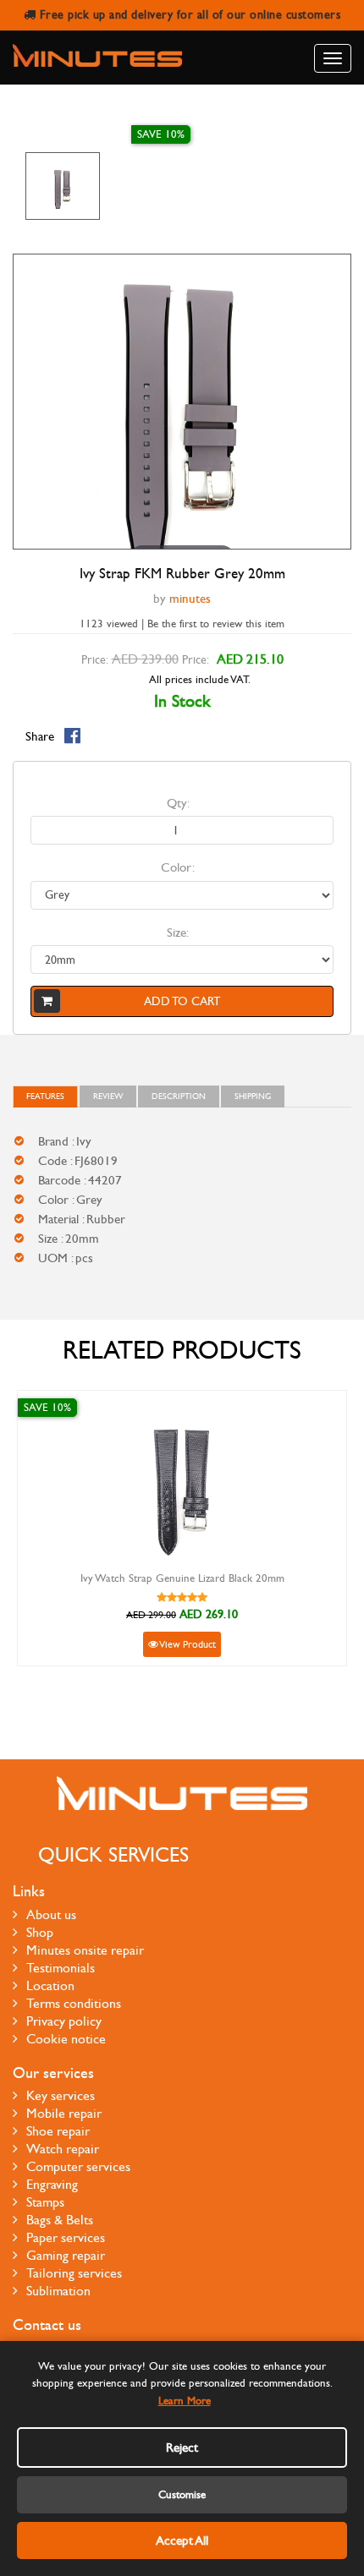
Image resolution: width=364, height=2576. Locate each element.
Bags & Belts (60, 2220)
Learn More (185, 2401)
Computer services (78, 2166)
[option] (63, 186)
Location (50, 1985)
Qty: (178, 803)
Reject (182, 2447)
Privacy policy (64, 2021)
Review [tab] (108, 1097)
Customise (182, 2495)
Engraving (52, 2184)
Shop (40, 1932)
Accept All (182, 2540)
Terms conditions (74, 2003)
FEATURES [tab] (45, 1097)
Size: (178, 933)
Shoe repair (58, 2131)
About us (51, 1914)
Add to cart (182, 1001)
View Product (187, 1644)
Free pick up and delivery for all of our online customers (188, 15)
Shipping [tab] (253, 1097)
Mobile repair (64, 2113)
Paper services (66, 2237)
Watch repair (63, 2149)
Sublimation (58, 2291)
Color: (178, 867)
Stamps (45, 2202)
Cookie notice (66, 2039)
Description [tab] (179, 1097)
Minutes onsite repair (85, 1950)
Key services (61, 2095)
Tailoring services (74, 2273)
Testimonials (61, 1968)
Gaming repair (66, 2255)
